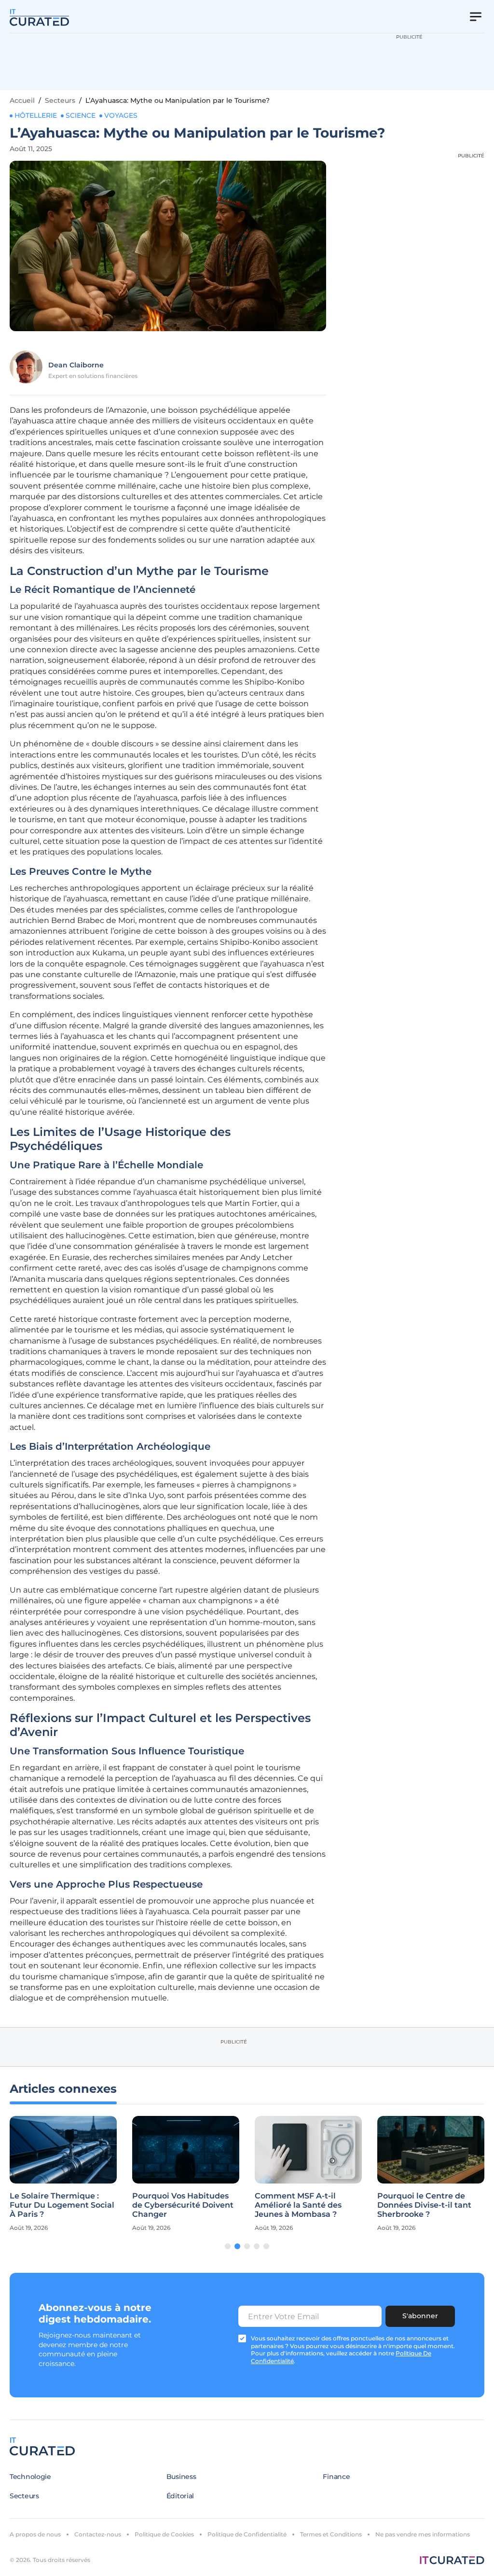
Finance (336, 2477)
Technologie (30, 2477)
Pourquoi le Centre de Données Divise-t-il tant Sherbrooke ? (424, 2205)
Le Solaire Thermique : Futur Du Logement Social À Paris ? (62, 2205)
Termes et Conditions (331, 2534)
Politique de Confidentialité (247, 2534)
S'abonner (420, 2316)
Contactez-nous (98, 2534)
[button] (228, 2246)
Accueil (22, 100)
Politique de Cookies (164, 2534)
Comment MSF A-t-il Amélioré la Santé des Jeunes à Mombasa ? (298, 2205)
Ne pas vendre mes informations (423, 2534)
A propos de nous (35, 2534)
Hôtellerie (36, 115)
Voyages (121, 115)
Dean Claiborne (76, 365)
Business (181, 2477)
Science (81, 115)
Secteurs (60, 100)
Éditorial (180, 2496)
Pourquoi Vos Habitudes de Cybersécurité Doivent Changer (183, 2205)
